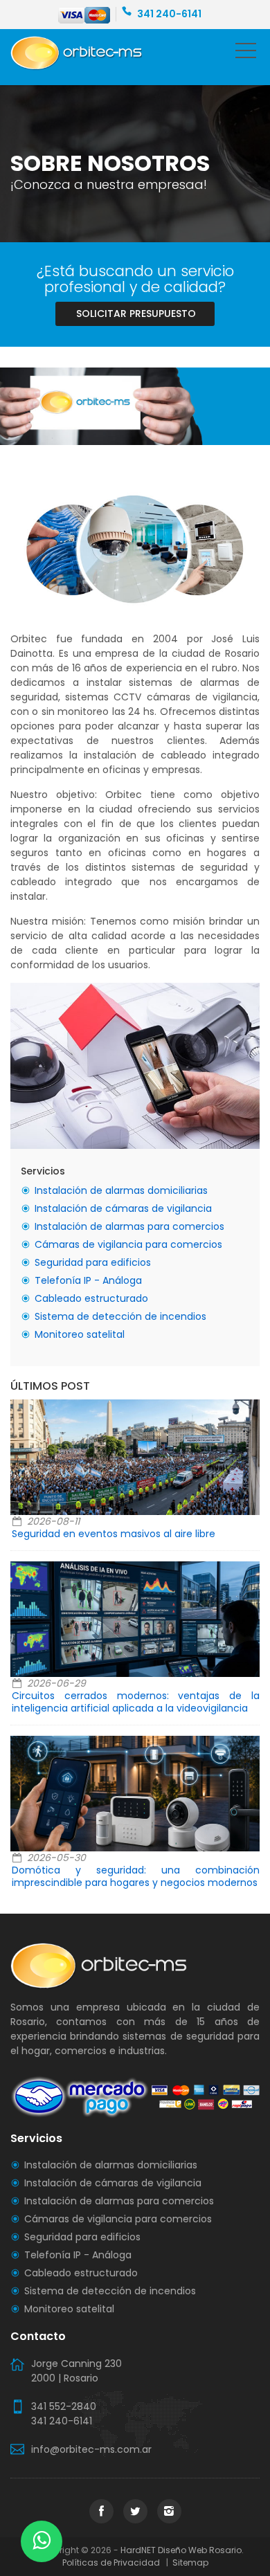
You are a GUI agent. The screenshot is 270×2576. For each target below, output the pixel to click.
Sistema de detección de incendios (120, 1316)
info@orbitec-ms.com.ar (91, 2449)
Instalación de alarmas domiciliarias (121, 1190)
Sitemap (189, 2563)
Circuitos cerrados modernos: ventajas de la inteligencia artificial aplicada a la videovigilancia (136, 1702)
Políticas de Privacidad (113, 2563)
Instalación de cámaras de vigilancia (123, 1208)
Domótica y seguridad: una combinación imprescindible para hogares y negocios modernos (136, 1876)
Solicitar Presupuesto (136, 314)
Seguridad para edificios (93, 1262)
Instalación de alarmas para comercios (129, 1226)
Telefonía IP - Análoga (88, 1280)
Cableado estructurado (91, 1298)
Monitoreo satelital (80, 1334)
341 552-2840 (64, 2406)
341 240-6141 (169, 14)
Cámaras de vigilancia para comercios (128, 1244)
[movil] (246, 53)
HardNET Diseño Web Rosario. (182, 2550)
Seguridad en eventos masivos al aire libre (114, 1534)
